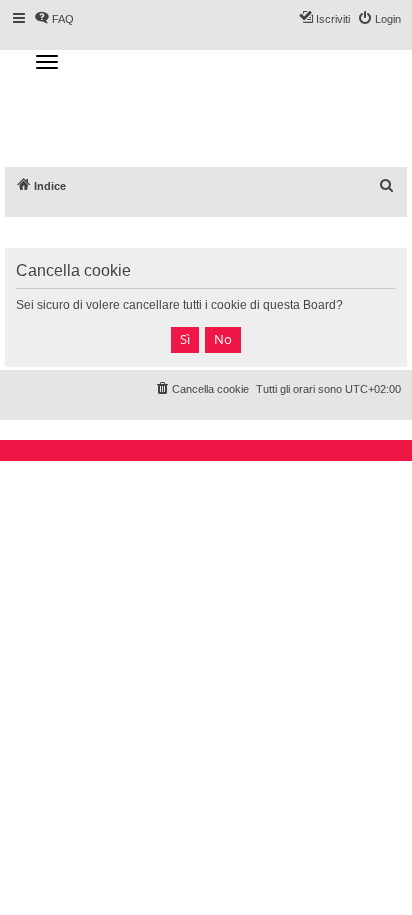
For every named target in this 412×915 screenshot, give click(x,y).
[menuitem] (387, 186)
